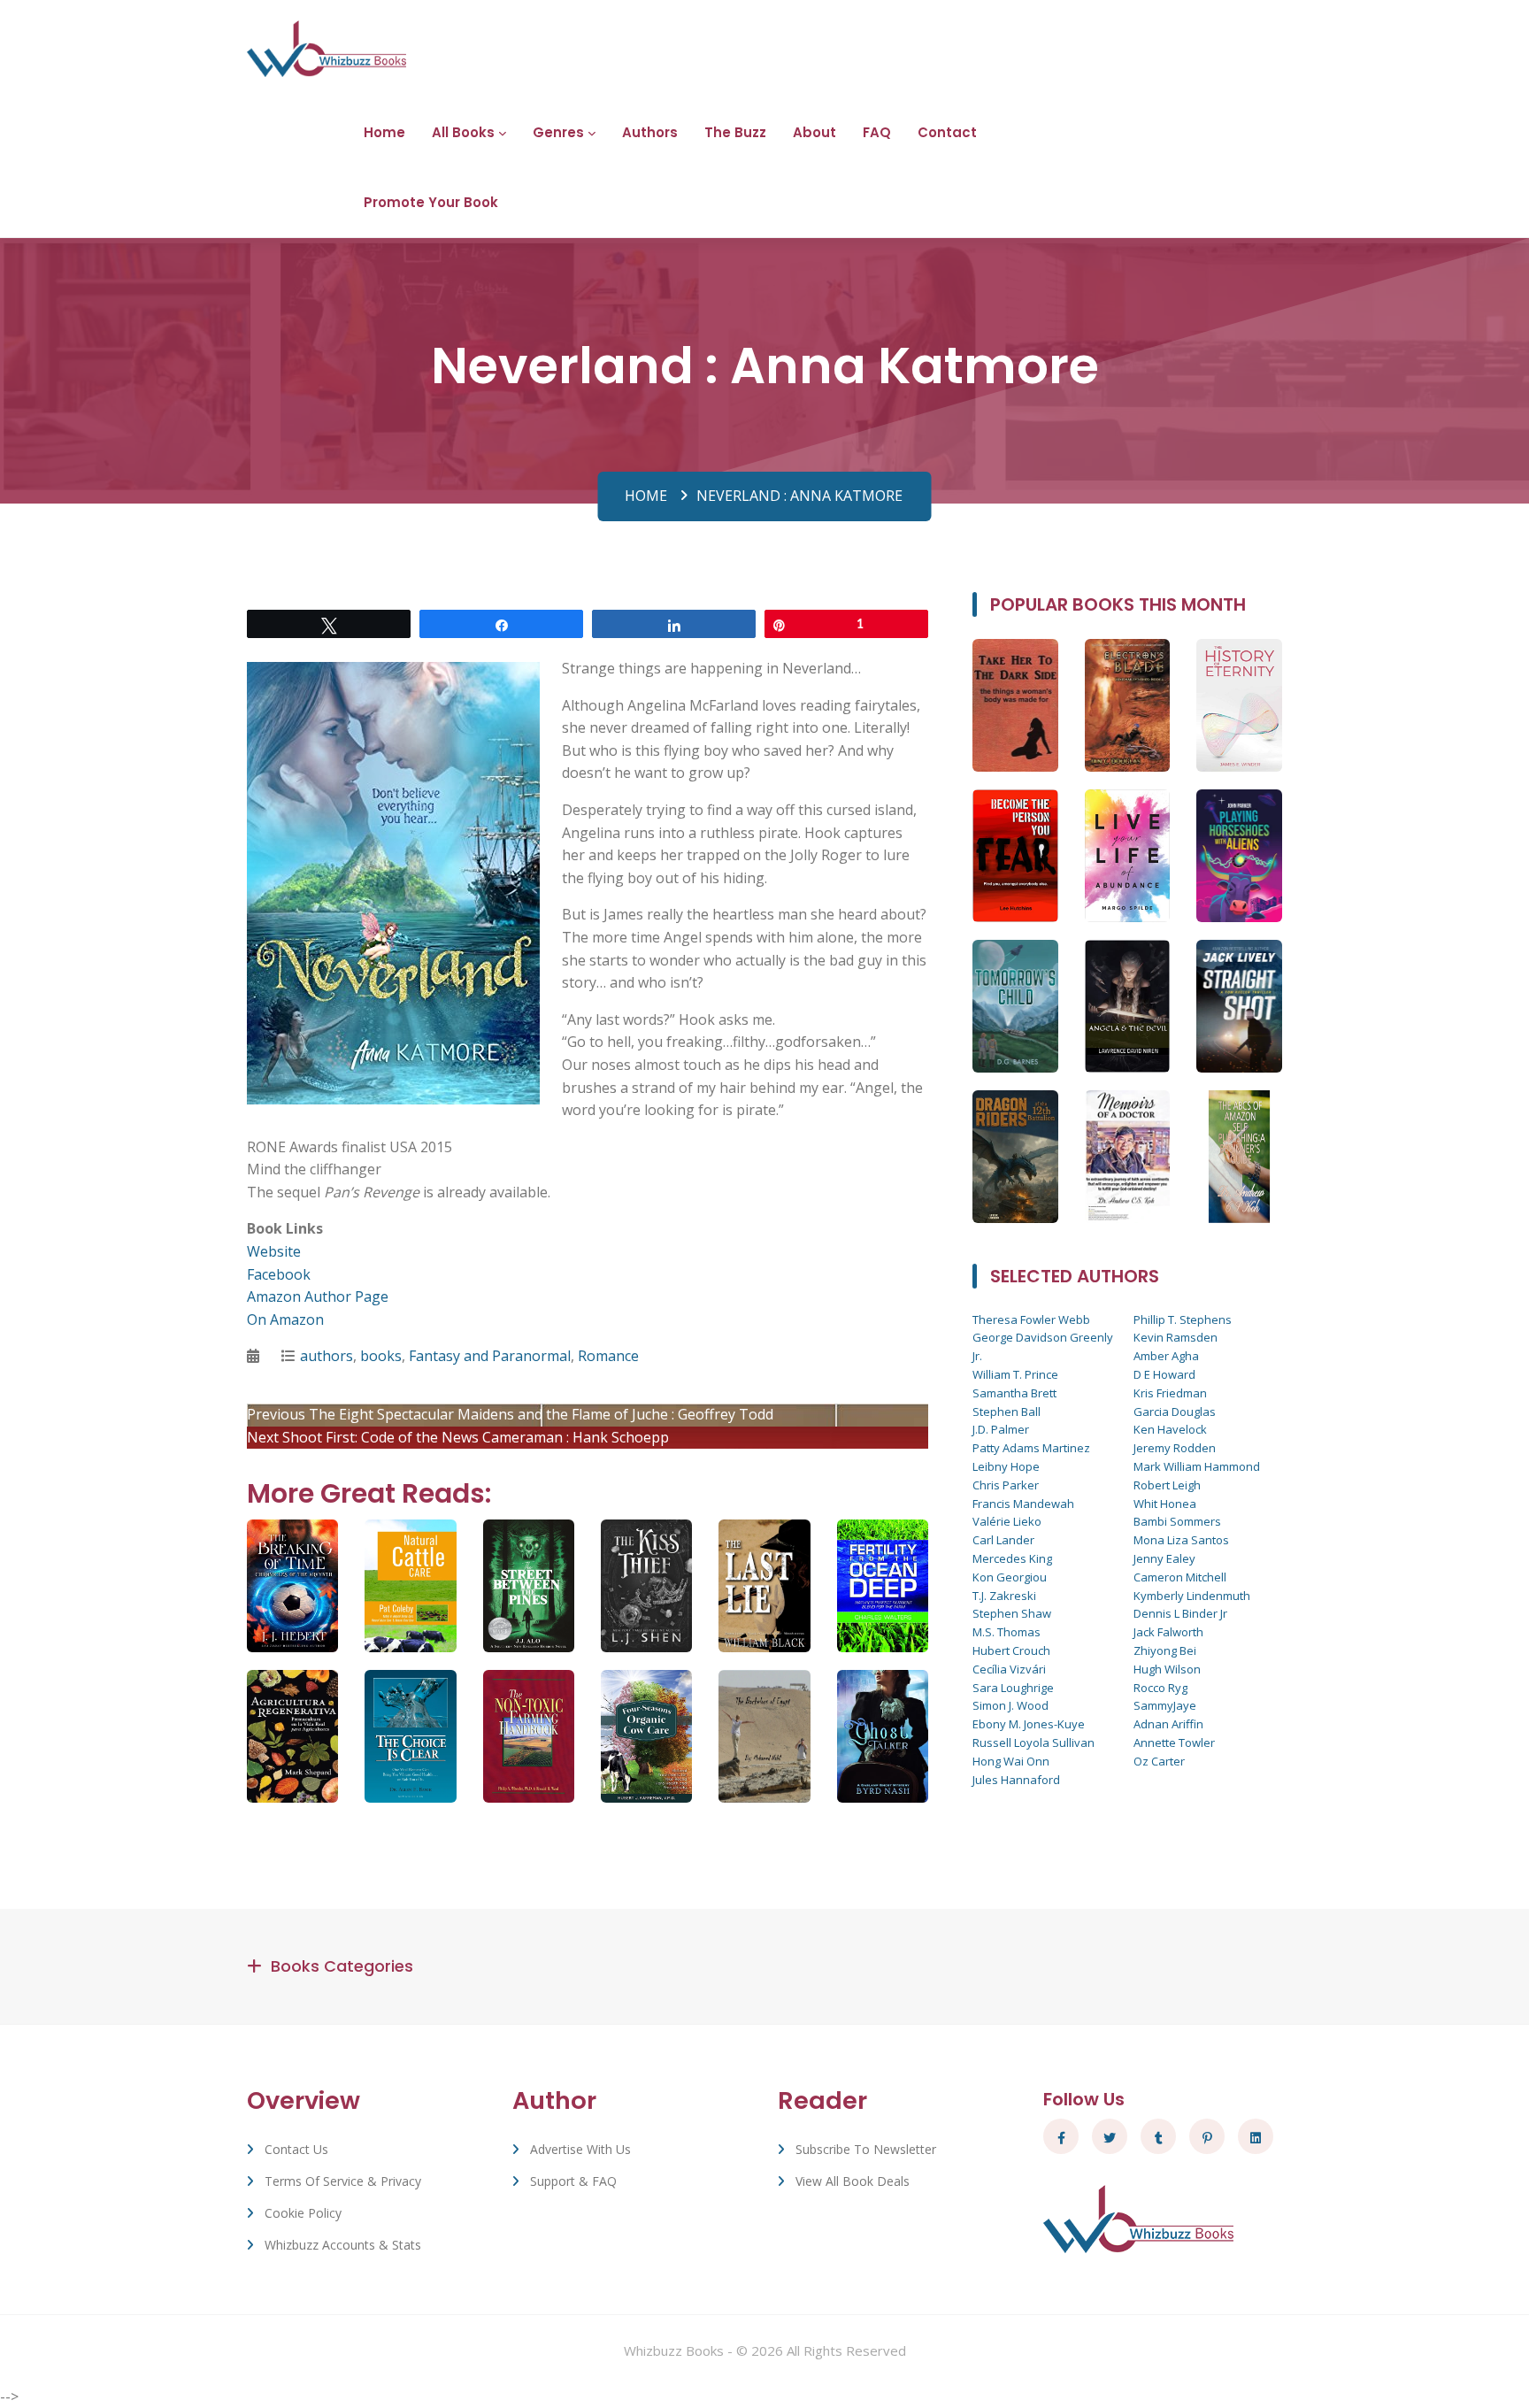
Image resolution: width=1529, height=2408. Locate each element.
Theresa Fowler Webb (1031, 1319)
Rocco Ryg (1160, 1688)
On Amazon (285, 1319)
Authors (650, 132)
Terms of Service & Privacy (343, 2181)
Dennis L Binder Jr (1180, 1613)
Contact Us (296, 2149)
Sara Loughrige (1013, 1688)
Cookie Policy (303, 2213)
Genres (558, 132)
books (381, 1356)
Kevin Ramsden (1176, 1337)
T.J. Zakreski (1004, 1596)
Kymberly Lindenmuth (1192, 1596)
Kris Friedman (1170, 1393)
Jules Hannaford (1016, 1780)
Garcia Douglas (1175, 1412)
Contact (947, 132)
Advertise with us (580, 2149)
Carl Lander (1003, 1540)
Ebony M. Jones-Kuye (1029, 1724)
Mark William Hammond (1197, 1466)
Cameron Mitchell (1180, 1577)
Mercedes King (1012, 1558)
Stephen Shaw (1012, 1613)
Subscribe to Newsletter (866, 2149)
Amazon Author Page (318, 1296)
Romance (608, 1356)
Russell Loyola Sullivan (1033, 1743)
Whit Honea (1165, 1504)
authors (327, 1356)
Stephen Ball (1007, 1412)
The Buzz (735, 132)
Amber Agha (1166, 1356)
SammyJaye (1165, 1705)
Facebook (279, 1274)
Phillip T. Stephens (1183, 1319)
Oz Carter (1159, 1761)
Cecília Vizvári (1009, 1669)
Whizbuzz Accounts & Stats (343, 2245)
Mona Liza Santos (1181, 1540)
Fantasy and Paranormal (490, 1356)
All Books (463, 132)
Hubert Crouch (1011, 1650)
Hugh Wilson (1167, 1669)
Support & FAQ (573, 2181)
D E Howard (1164, 1374)
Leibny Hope (1006, 1466)
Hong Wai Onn (1011, 1761)
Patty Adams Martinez (1031, 1448)
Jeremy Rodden (1175, 1448)
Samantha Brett (1014, 1393)
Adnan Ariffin (1168, 1724)
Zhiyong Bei (1165, 1650)
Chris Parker (1006, 1485)
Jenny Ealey (1164, 1558)
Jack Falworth (1168, 1632)
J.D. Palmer (1001, 1429)
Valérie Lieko (1007, 1521)
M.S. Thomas (1007, 1632)
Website (274, 1251)
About (814, 132)
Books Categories (342, 1966)
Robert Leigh (1167, 1485)
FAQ (877, 132)
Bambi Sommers (1177, 1521)
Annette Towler (1174, 1743)
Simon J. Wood (1010, 1705)
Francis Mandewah (1023, 1504)
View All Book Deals (853, 2181)
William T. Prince (1015, 1374)
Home (384, 132)
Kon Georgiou (1010, 1577)
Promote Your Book (431, 202)
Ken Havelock (1170, 1429)
